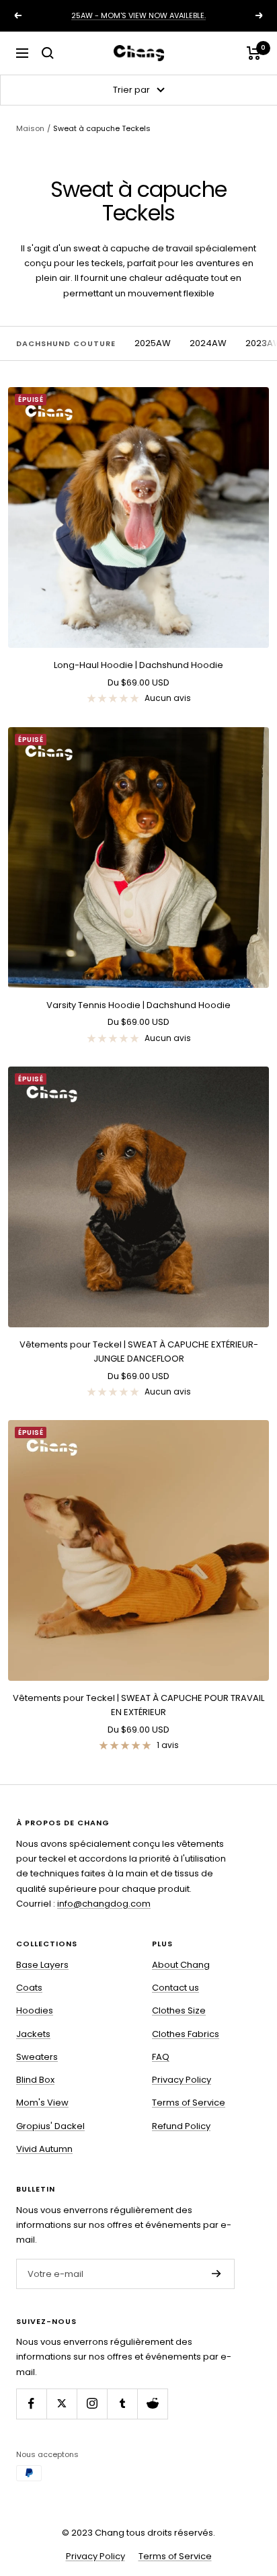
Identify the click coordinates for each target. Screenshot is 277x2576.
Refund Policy (181, 2126)
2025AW (153, 343)
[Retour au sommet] (254, 2524)
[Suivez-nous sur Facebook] (31, 2404)
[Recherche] (48, 53)
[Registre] (216, 2274)
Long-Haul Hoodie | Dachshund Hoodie (138, 665)
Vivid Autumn (44, 2149)
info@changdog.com (104, 1904)
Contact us (175, 1988)
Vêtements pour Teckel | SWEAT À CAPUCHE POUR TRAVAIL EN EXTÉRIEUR (138, 1705)
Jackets (33, 2034)
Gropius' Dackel (50, 2126)
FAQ (161, 2057)
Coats (29, 1988)
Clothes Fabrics (186, 2034)
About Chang (181, 1965)
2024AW (208, 343)
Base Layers (42, 1965)
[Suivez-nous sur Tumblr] (122, 2404)
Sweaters (37, 2057)
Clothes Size (179, 2010)
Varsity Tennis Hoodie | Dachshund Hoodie (138, 1005)
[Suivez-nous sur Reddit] (152, 2404)
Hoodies (35, 2010)
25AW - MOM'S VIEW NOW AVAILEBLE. (138, 15)
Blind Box (35, 2080)
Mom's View (42, 2103)
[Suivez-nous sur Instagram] (92, 2404)
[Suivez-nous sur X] (62, 2404)
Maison (30, 128)
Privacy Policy (182, 2080)
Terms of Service (189, 2103)
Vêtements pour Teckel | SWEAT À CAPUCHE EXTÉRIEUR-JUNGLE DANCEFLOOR (139, 1352)
